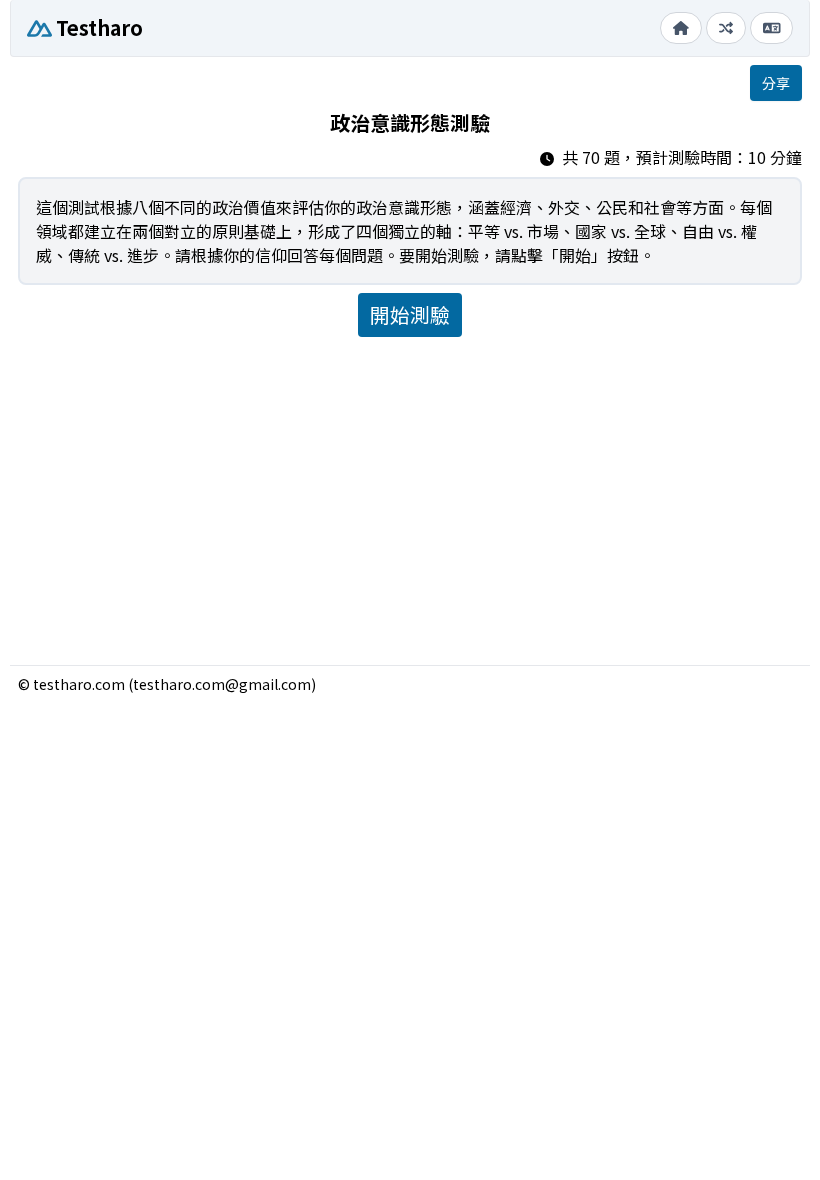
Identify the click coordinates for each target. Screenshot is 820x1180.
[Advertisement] (410, 493)
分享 (776, 83)
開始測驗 (410, 314)
